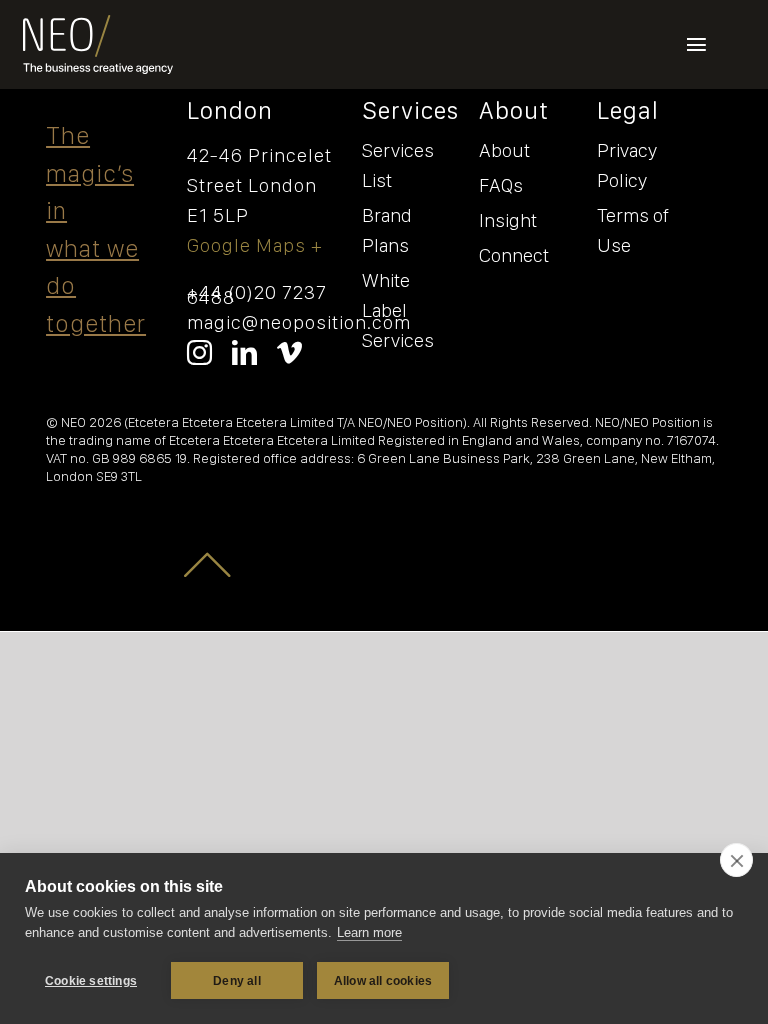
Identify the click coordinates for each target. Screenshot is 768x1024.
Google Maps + (255, 245)
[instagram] (199, 352)
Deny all (237, 981)
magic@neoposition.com (299, 322)
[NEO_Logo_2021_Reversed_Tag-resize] (98, 25)
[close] (736, 860)
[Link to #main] (208, 563)
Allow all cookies (383, 981)
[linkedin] (244, 352)
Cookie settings (91, 981)
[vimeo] (289, 352)
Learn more (369, 932)
